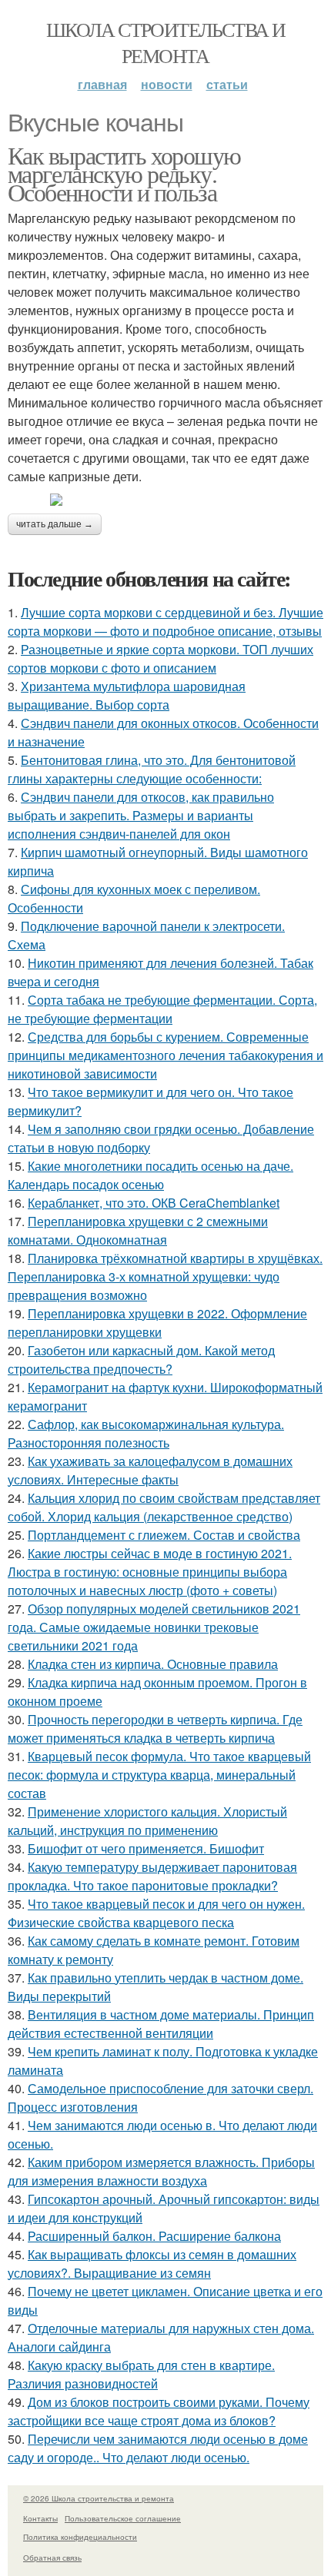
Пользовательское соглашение (123, 2518)
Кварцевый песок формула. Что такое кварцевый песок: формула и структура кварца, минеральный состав (159, 1775)
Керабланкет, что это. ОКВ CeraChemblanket (154, 1203)
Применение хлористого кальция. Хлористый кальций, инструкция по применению (147, 1821)
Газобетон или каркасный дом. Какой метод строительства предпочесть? (141, 1359)
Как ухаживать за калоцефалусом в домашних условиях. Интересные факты (150, 1470)
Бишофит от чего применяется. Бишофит (146, 1848)
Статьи (227, 84)
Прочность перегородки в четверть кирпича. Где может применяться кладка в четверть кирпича (155, 1728)
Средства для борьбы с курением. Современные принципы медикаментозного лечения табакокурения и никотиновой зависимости (165, 1055)
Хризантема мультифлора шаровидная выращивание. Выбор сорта (127, 695)
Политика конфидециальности (80, 2537)
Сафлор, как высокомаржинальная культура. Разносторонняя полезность (146, 1433)
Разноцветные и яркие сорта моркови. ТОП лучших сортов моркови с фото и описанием (160, 658)
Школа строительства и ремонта (165, 42)
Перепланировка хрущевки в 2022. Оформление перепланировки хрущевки (157, 1323)
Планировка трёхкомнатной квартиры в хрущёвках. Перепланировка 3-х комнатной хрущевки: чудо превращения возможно (165, 1276)
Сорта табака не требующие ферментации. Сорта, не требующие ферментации (162, 1009)
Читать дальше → (55, 524)
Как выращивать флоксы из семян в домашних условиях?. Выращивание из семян (152, 2264)
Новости (167, 84)
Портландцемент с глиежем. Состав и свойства (164, 1535)
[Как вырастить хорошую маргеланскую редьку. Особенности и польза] (165, 500)
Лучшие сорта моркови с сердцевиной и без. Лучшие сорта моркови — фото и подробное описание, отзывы (165, 622)
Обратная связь (52, 2558)
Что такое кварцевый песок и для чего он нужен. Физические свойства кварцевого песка (156, 1913)
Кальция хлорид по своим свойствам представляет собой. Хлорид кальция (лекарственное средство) (164, 1507)
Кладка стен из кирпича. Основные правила (153, 1664)
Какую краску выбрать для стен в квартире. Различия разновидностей (141, 2374)
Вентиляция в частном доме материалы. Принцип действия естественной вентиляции (161, 2024)
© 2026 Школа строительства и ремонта (99, 2498)
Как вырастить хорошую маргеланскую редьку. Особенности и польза (124, 173)
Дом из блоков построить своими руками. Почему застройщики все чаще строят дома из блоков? (159, 2411)
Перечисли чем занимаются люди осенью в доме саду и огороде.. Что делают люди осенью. (158, 2448)
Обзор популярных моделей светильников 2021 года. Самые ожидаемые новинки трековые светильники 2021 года (154, 1627)
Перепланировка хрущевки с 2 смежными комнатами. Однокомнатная (138, 1230)
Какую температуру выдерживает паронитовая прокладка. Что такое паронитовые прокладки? (152, 1876)
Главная (102, 84)
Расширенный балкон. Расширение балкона (154, 2236)
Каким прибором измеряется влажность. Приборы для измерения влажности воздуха (161, 2171)
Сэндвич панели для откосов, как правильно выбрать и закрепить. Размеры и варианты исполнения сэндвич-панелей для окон (141, 815)
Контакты (40, 2518)
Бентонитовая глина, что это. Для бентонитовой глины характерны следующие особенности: (152, 769)
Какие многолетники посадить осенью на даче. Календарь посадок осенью (150, 1175)
